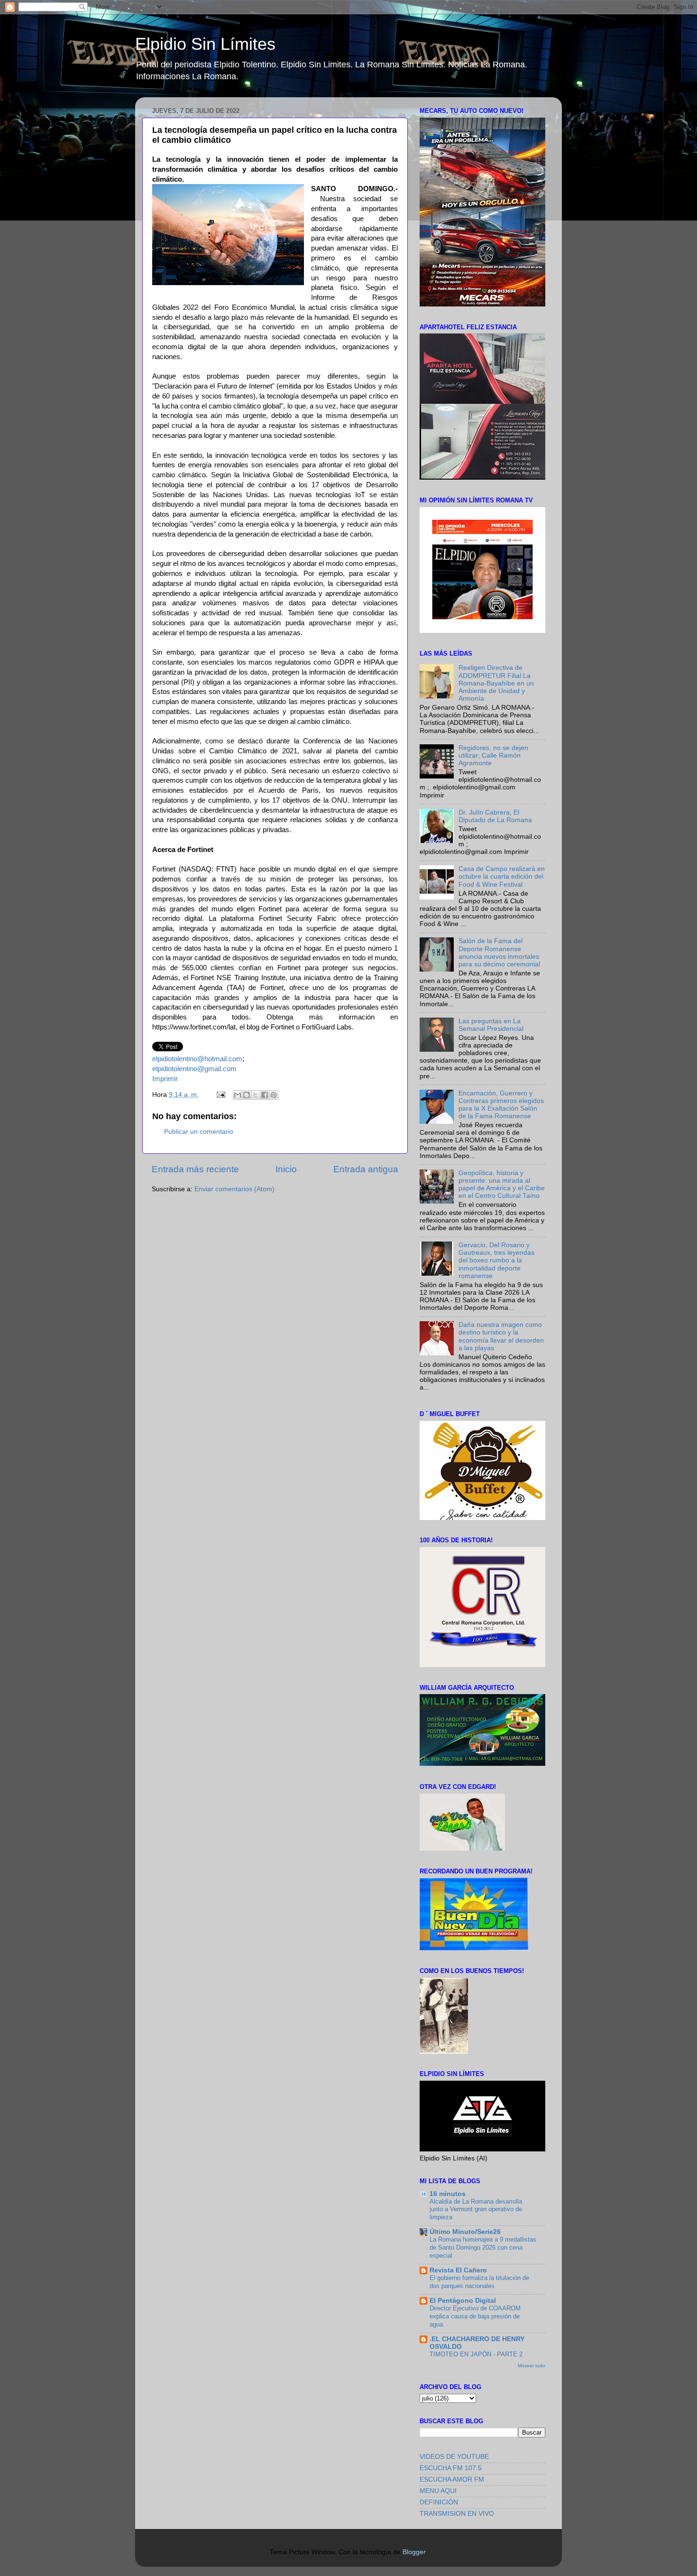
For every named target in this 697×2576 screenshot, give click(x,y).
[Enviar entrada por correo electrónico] (220, 1095)
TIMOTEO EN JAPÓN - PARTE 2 (476, 2354)
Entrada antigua (366, 1169)
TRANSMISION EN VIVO (457, 2514)
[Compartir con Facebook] (265, 1095)
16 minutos (448, 2194)
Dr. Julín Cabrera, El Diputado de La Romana (495, 816)
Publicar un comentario (199, 1132)
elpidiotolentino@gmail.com (194, 1069)
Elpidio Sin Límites (205, 44)
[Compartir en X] (256, 1095)
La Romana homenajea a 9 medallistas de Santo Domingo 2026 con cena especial (483, 2247)
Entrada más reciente (195, 1169)
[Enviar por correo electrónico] (238, 1095)
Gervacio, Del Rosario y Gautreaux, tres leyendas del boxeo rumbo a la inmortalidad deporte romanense (496, 1260)
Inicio (286, 1169)
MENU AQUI (438, 2491)
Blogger (414, 2552)
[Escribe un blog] (247, 1095)
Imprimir (165, 1079)
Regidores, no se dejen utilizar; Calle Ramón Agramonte (493, 755)
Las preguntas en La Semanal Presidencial (491, 1025)
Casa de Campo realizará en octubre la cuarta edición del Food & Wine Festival (502, 876)
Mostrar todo (532, 2366)
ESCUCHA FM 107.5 (451, 2468)
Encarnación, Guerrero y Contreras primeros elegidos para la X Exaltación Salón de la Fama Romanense (501, 1105)
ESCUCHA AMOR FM (452, 2479)
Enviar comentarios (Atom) (234, 1189)
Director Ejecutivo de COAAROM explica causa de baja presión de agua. (475, 2316)
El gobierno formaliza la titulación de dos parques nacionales (479, 2282)
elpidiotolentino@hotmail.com (197, 1059)
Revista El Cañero (458, 2270)
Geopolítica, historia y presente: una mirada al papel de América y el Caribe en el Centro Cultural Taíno (502, 1185)
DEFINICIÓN (439, 2502)
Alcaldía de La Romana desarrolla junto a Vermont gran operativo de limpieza (476, 2209)
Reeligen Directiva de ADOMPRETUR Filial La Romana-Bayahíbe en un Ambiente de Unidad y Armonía (496, 683)
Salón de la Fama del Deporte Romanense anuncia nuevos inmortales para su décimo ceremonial (499, 953)
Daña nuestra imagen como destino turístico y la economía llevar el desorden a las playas (501, 1336)
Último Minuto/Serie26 (465, 2232)
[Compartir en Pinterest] (274, 1095)
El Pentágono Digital (463, 2301)
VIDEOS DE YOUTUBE (454, 2457)
